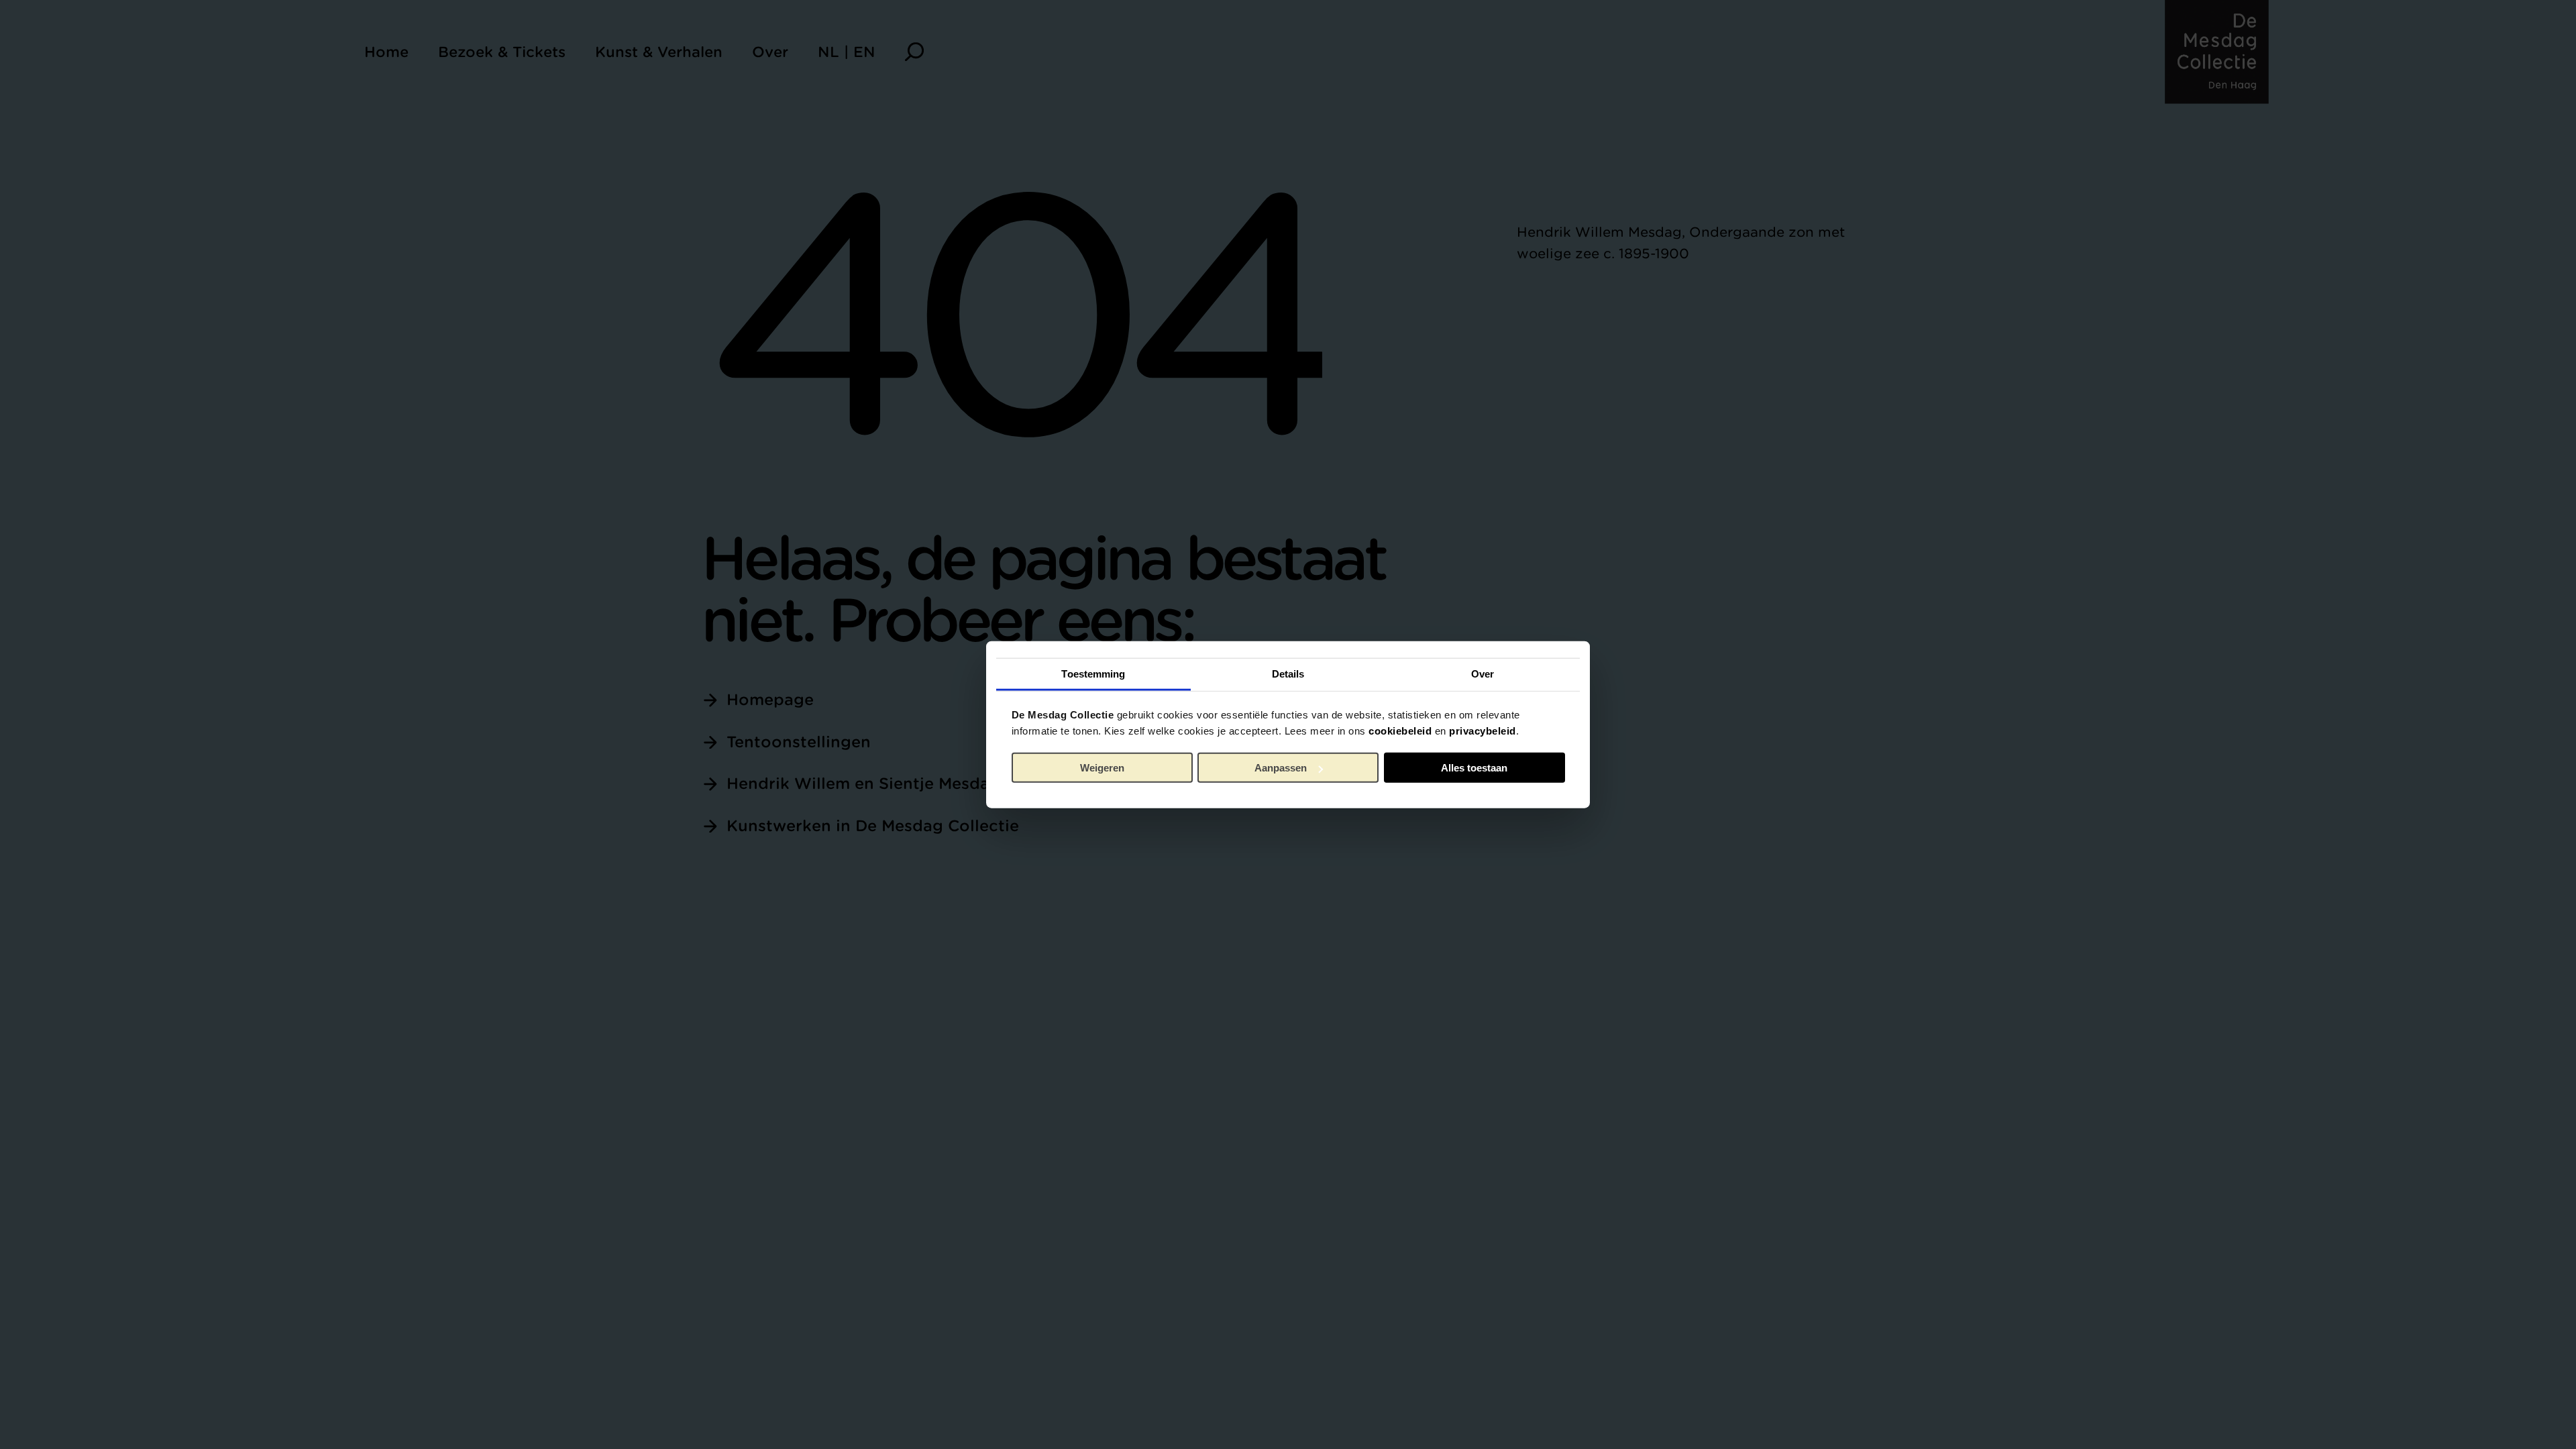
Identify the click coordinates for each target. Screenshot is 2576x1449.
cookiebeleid (1400, 730)
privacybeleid (1483, 730)
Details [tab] (1288, 673)
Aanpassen (1281, 768)
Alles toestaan (1474, 768)
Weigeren (1102, 768)
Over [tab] (1483, 673)
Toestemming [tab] (1093, 673)
